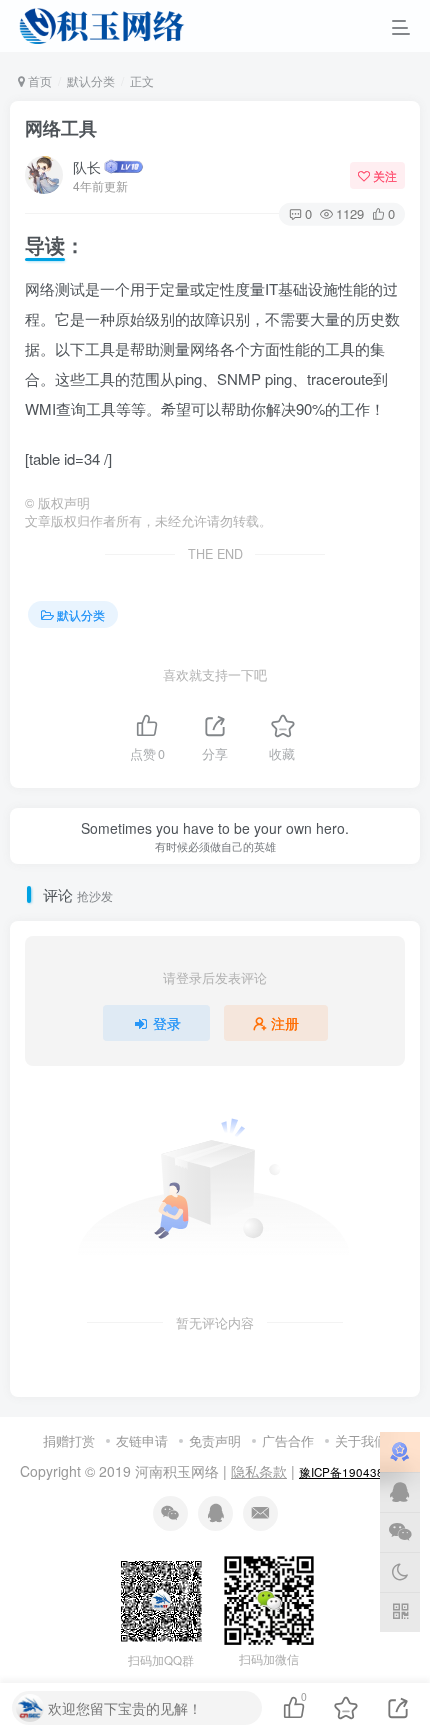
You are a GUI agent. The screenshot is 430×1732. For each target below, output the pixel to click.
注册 (285, 1023)
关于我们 (361, 1440)
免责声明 (215, 1440)
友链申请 (142, 1440)
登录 (167, 1023)
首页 (38, 80)
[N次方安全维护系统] (400, 1452)
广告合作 (288, 1440)
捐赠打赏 (69, 1440)
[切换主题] (400, 1572)
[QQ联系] (400, 1492)
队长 (87, 167)
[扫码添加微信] (400, 1532)
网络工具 (61, 128)
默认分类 (91, 80)
